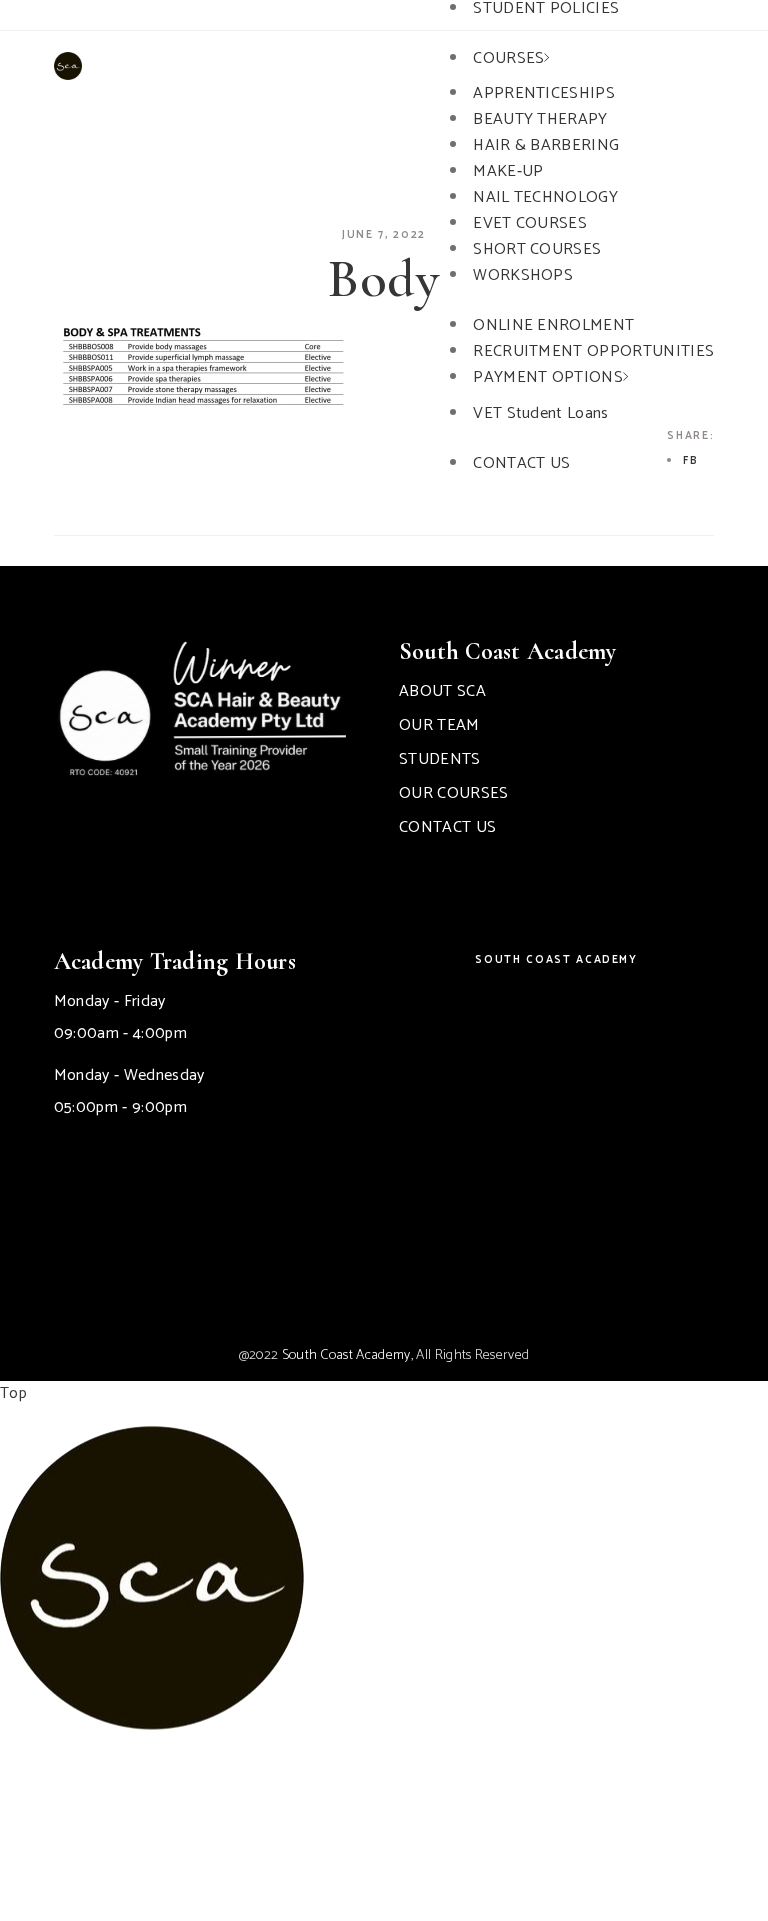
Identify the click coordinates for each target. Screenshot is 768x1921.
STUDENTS (440, 759)
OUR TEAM (439, 725)
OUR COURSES (454, 793)
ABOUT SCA (442, 691)
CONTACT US (447, 827)
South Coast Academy (556, 960)
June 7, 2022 (384, 235)
